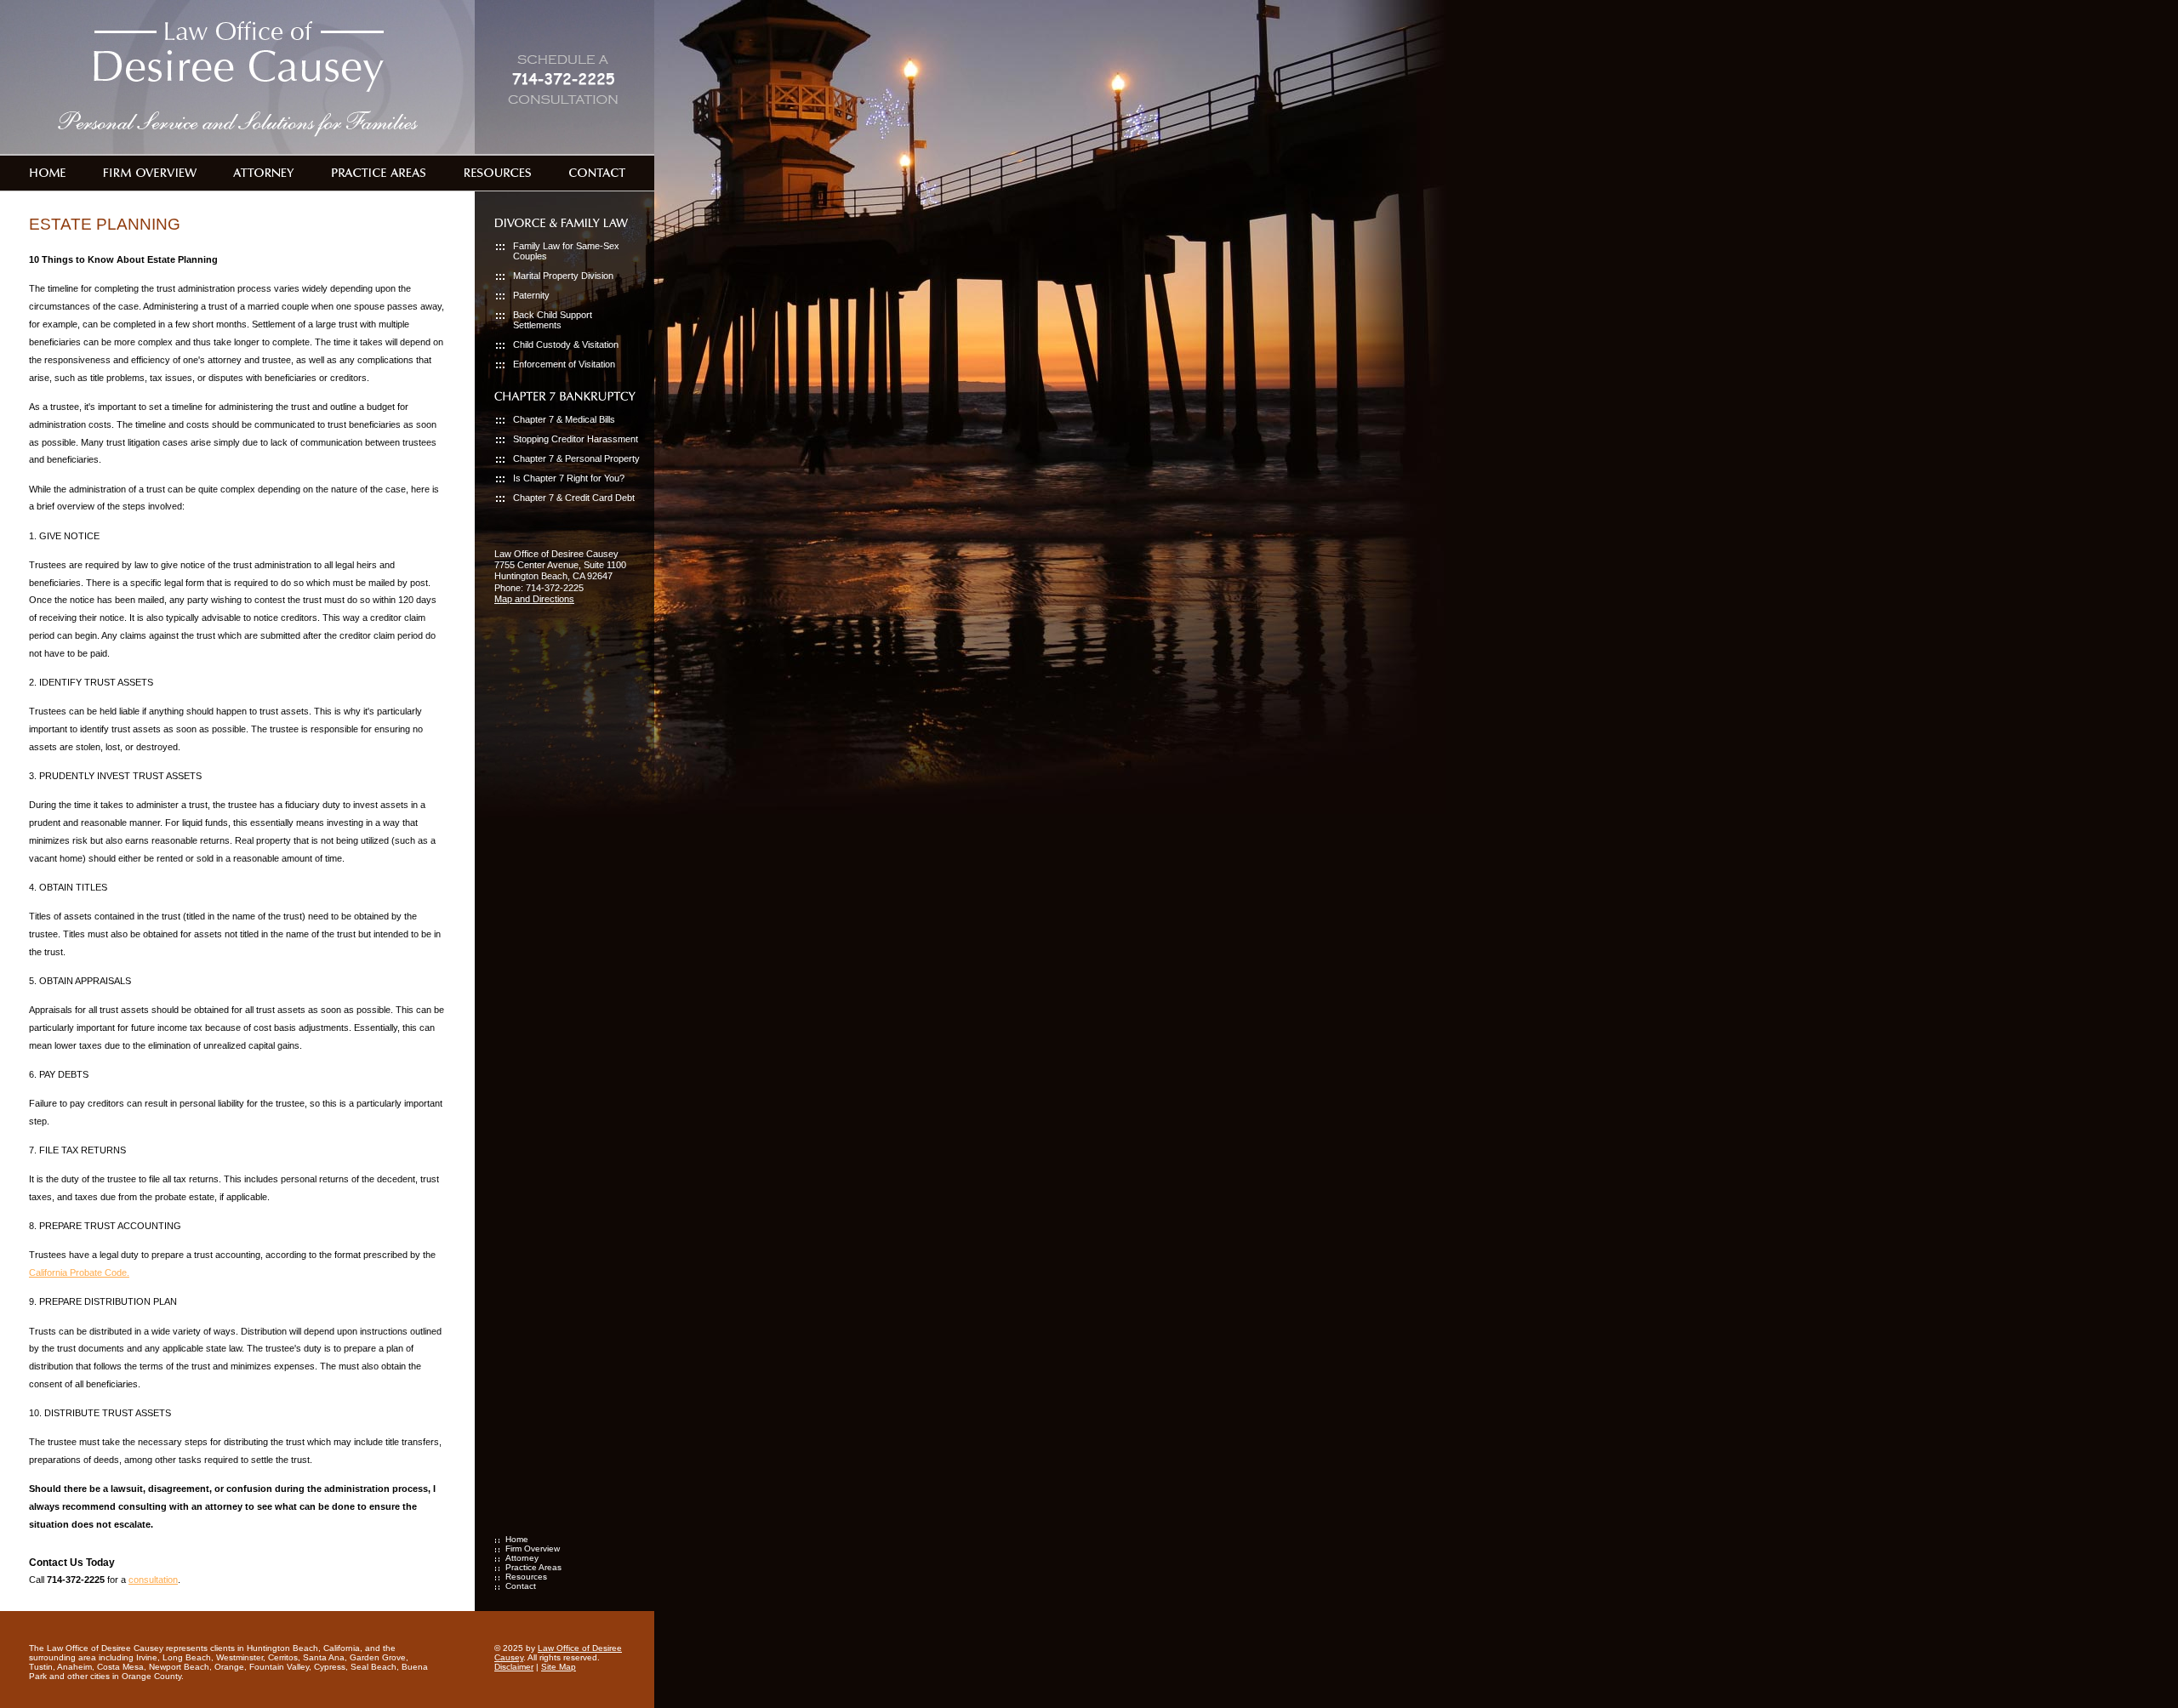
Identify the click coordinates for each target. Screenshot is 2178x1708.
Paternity (531, 295)
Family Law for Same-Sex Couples (566, 251)
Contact (521, 1586)
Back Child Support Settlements (553, 320)
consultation (153, 1580)
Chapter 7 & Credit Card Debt (574, 498)
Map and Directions (534, 599)
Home (517, 1539)
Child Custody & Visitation (566, 344)
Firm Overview (533, 1549)
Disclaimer (514, 1667)
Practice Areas (533, 1567)
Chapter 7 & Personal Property (576, 458)
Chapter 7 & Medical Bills (564, 419)
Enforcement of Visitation (564, 364)
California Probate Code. (79, 1272)
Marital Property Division (563, 276)
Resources (526, 1577)
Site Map (559, 1667)
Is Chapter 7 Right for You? (569, 478)
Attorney (522, 1558)
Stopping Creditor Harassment (576, 439)
